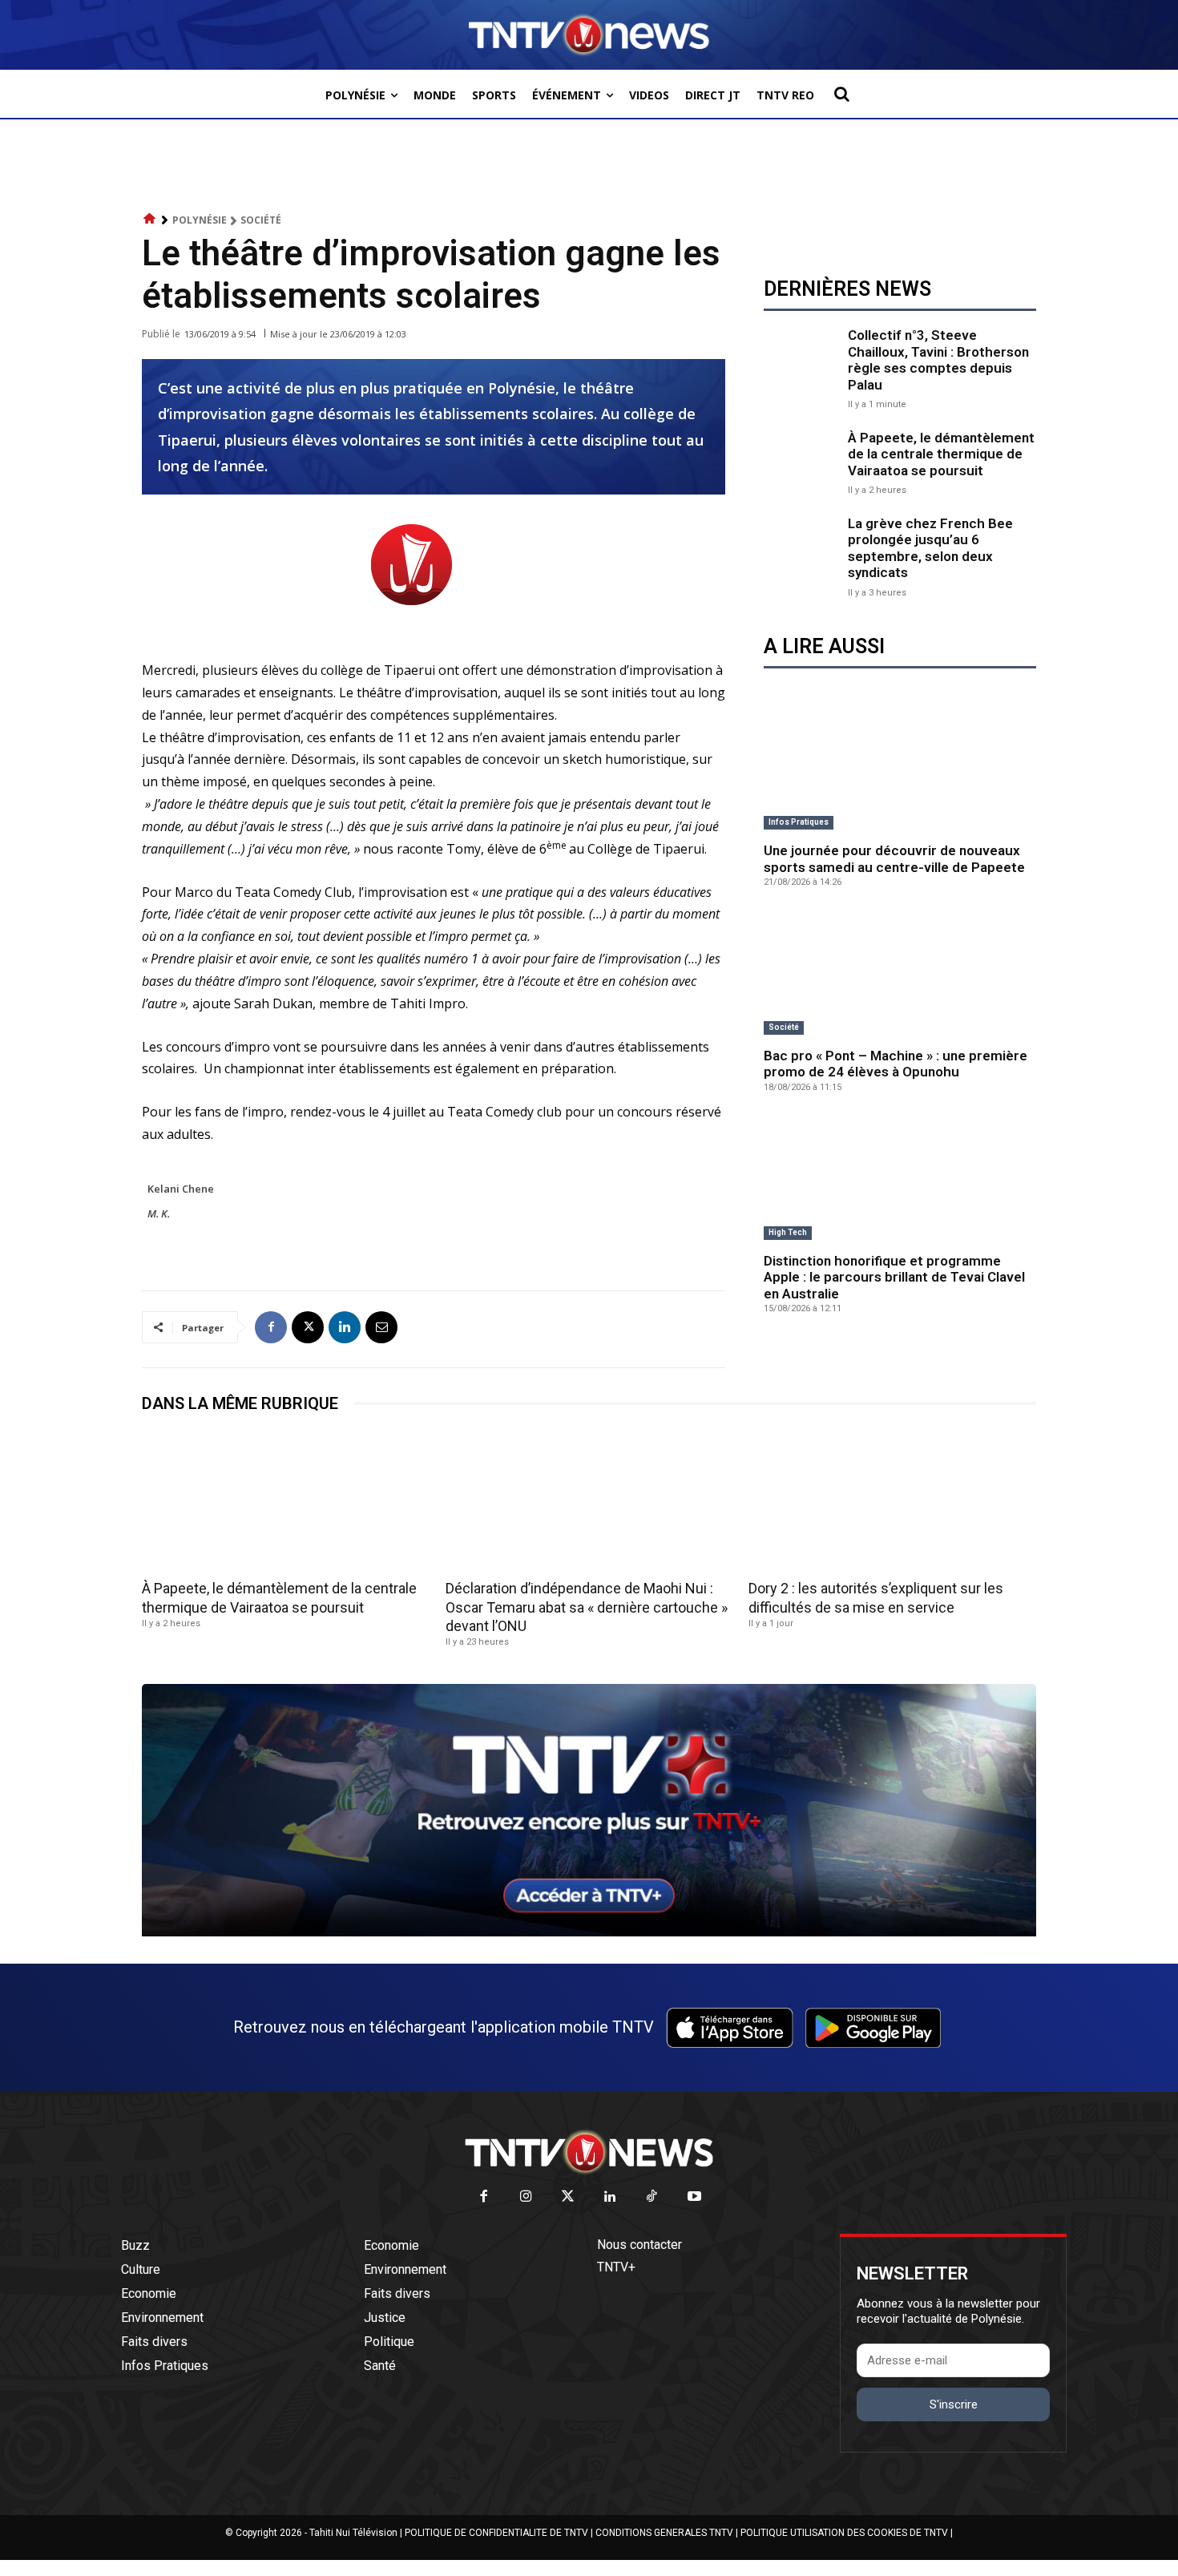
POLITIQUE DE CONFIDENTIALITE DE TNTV (496, 2533)
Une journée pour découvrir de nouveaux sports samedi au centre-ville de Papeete (894, 858)
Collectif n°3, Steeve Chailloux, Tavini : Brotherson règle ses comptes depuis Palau (938, 359)
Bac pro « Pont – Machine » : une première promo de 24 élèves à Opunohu (896, 1064)
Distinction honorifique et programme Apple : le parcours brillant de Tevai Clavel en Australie (894, 1277)
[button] (841, 94)
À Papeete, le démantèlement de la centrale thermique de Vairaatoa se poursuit (941, 454)
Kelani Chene (181, 1189)
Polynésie (200, 220)
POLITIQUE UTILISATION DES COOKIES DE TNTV (844, 2533)
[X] (308, 1327)
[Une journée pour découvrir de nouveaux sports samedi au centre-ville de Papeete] (900, 769)
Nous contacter (639, 2245)
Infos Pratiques (799, 822)
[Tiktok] (653, 2197)
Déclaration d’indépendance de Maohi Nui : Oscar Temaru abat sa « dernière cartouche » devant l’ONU (587, 1607)
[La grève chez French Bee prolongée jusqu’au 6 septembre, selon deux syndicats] (802, 553)
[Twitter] (569, 2197)
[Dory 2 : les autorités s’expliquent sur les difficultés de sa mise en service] (892, 1502)
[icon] (150, 219)
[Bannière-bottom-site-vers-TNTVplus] (589, 1932)
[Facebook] (271, 1327)
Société (261, 220)
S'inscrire (954, 2404)
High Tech (788, 1232)
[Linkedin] (345, 1327)
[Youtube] (694, 2197)
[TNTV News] (589, 2152)
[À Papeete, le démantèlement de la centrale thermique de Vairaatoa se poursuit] (802, 461)
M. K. (159, 1213)
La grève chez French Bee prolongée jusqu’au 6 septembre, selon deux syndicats (930, 548)
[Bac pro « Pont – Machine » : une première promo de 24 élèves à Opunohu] (900, 974)
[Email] (381, 1327)
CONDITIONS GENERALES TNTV (664, 2533)
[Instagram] (526, 2197)
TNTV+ (616, 2267)
